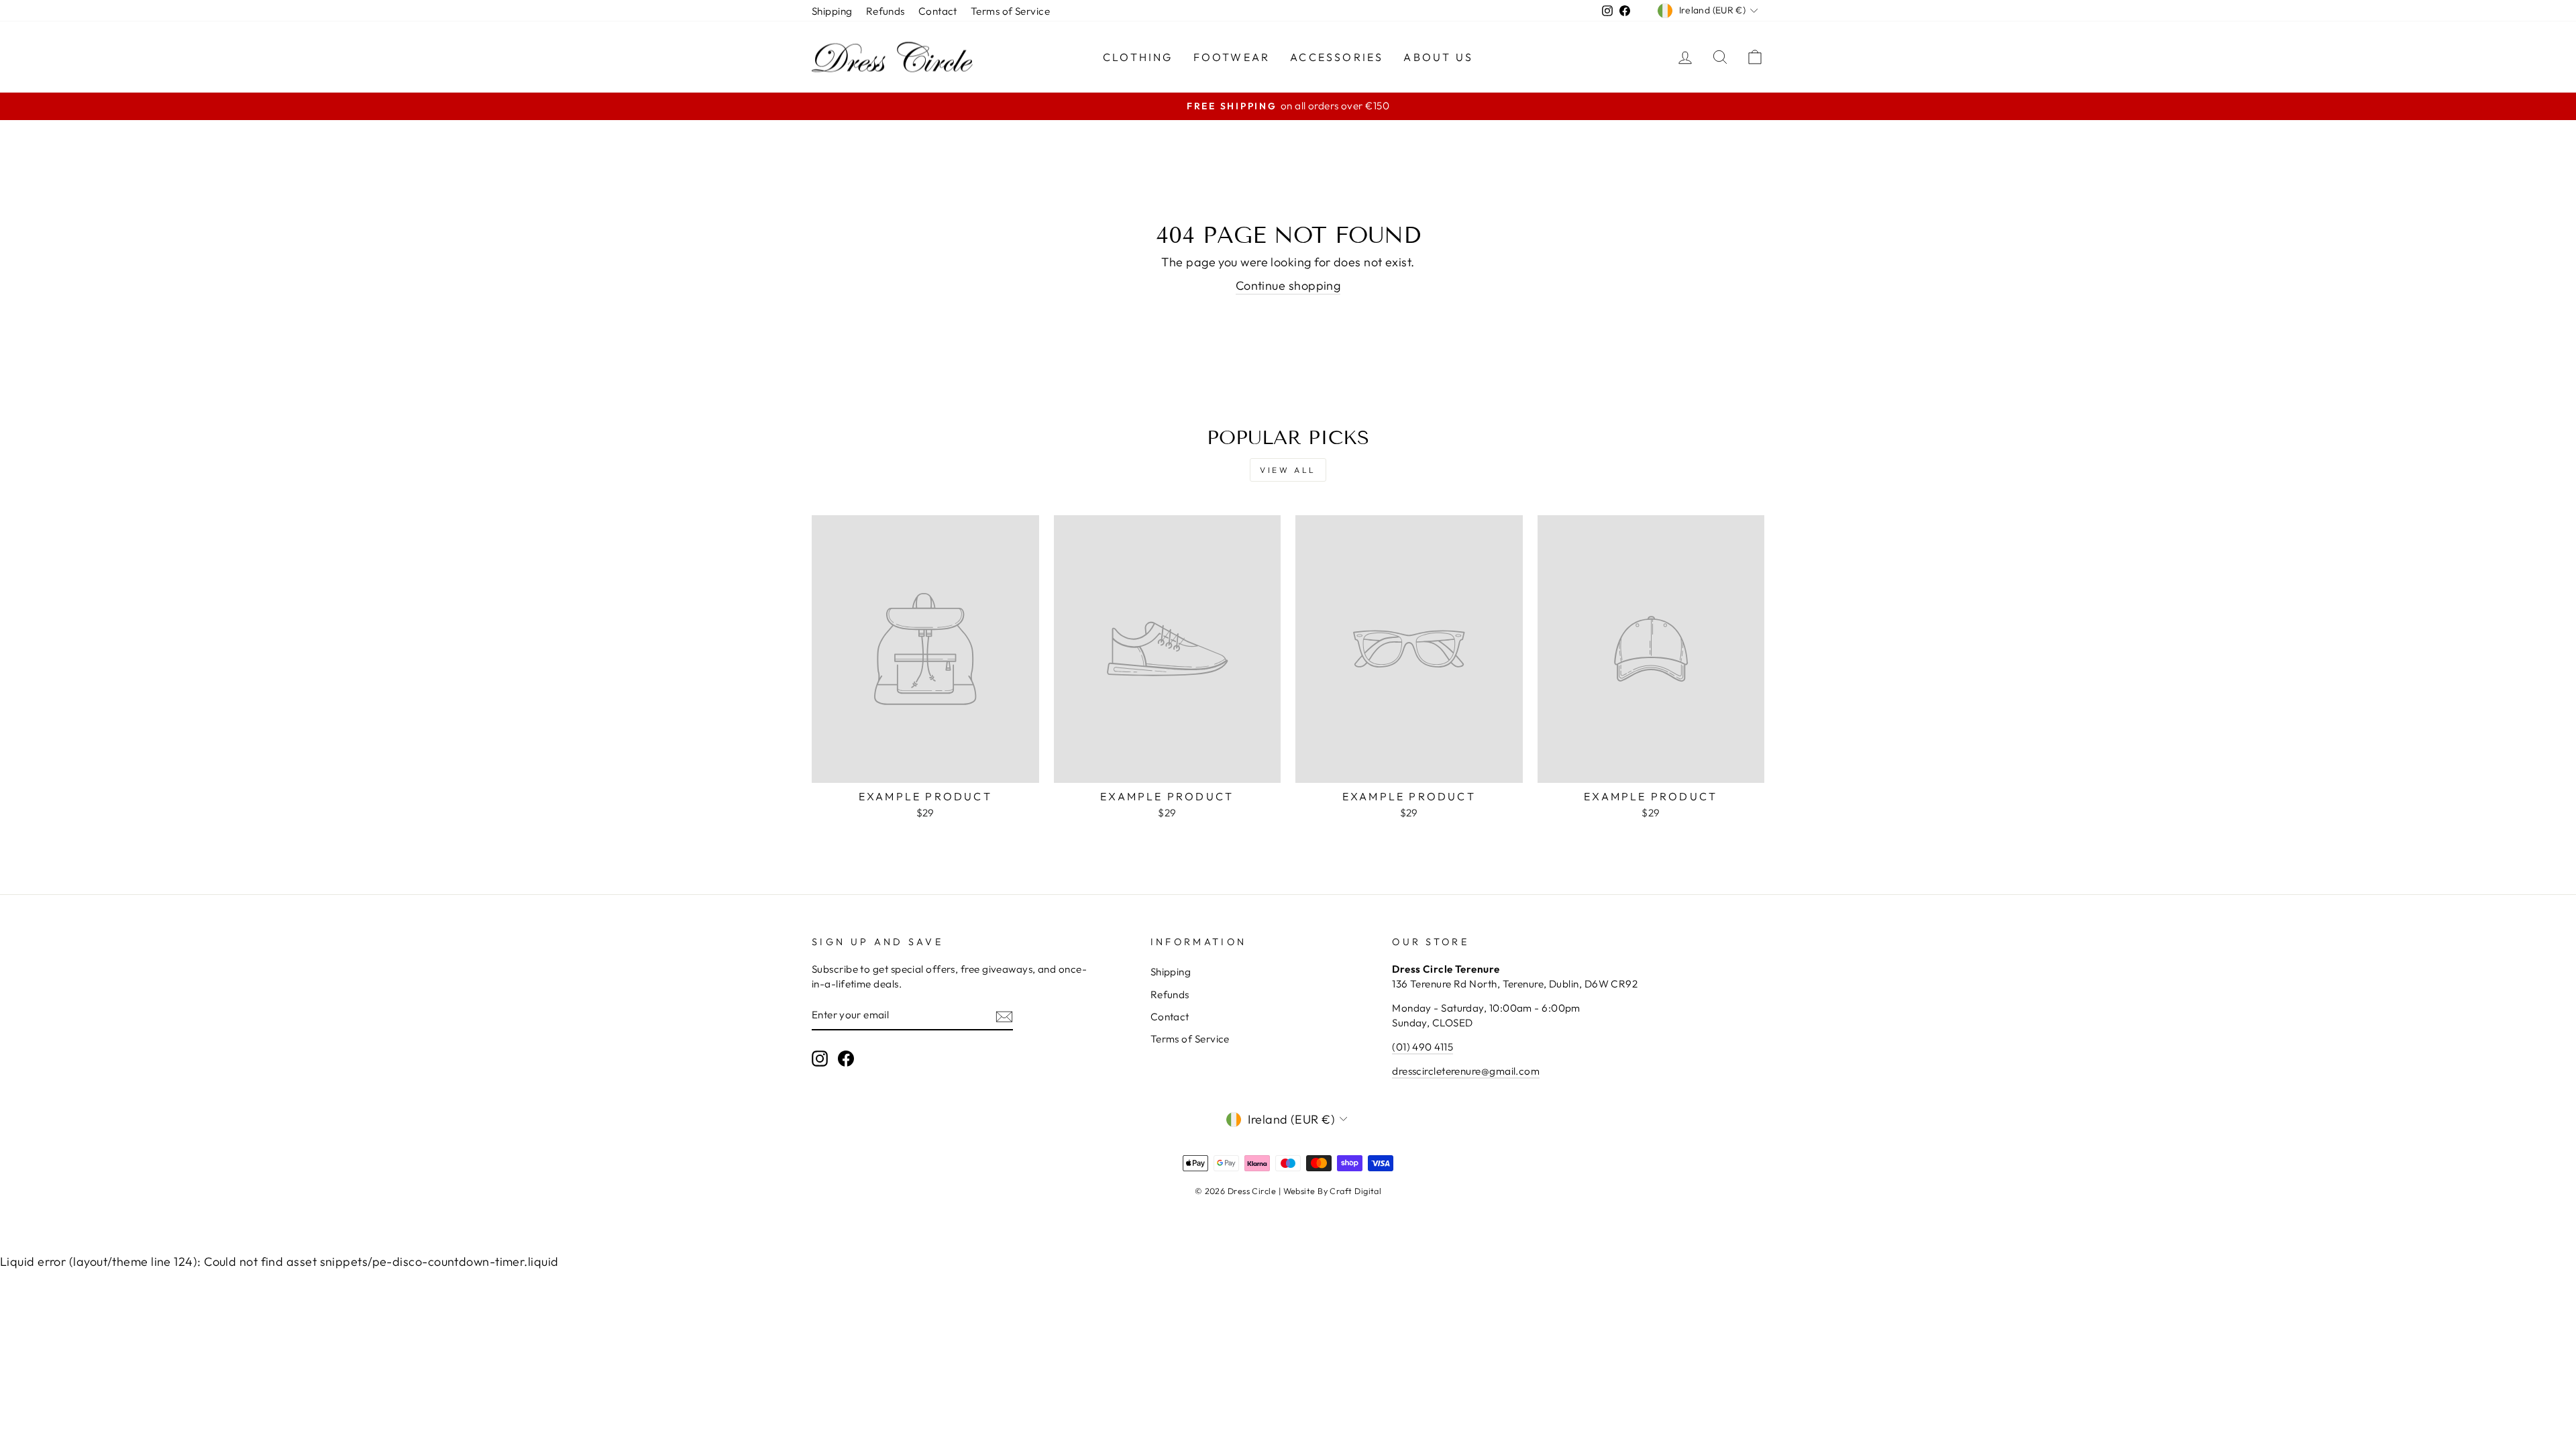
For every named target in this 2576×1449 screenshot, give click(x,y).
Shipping (832, 11)
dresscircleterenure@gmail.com (1466, 1071)
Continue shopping (1288, 285)
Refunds (885, 11)
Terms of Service (1010, 11)
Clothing (1138, 57)
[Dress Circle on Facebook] (846, 1059)
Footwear (1232, 57)
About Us (1438, 57)
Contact (938, 11)
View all (1288, 470)
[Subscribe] (1004, 1016)
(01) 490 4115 (1423, 1047)
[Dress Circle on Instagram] (820, 1059)
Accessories (1337, 57)
